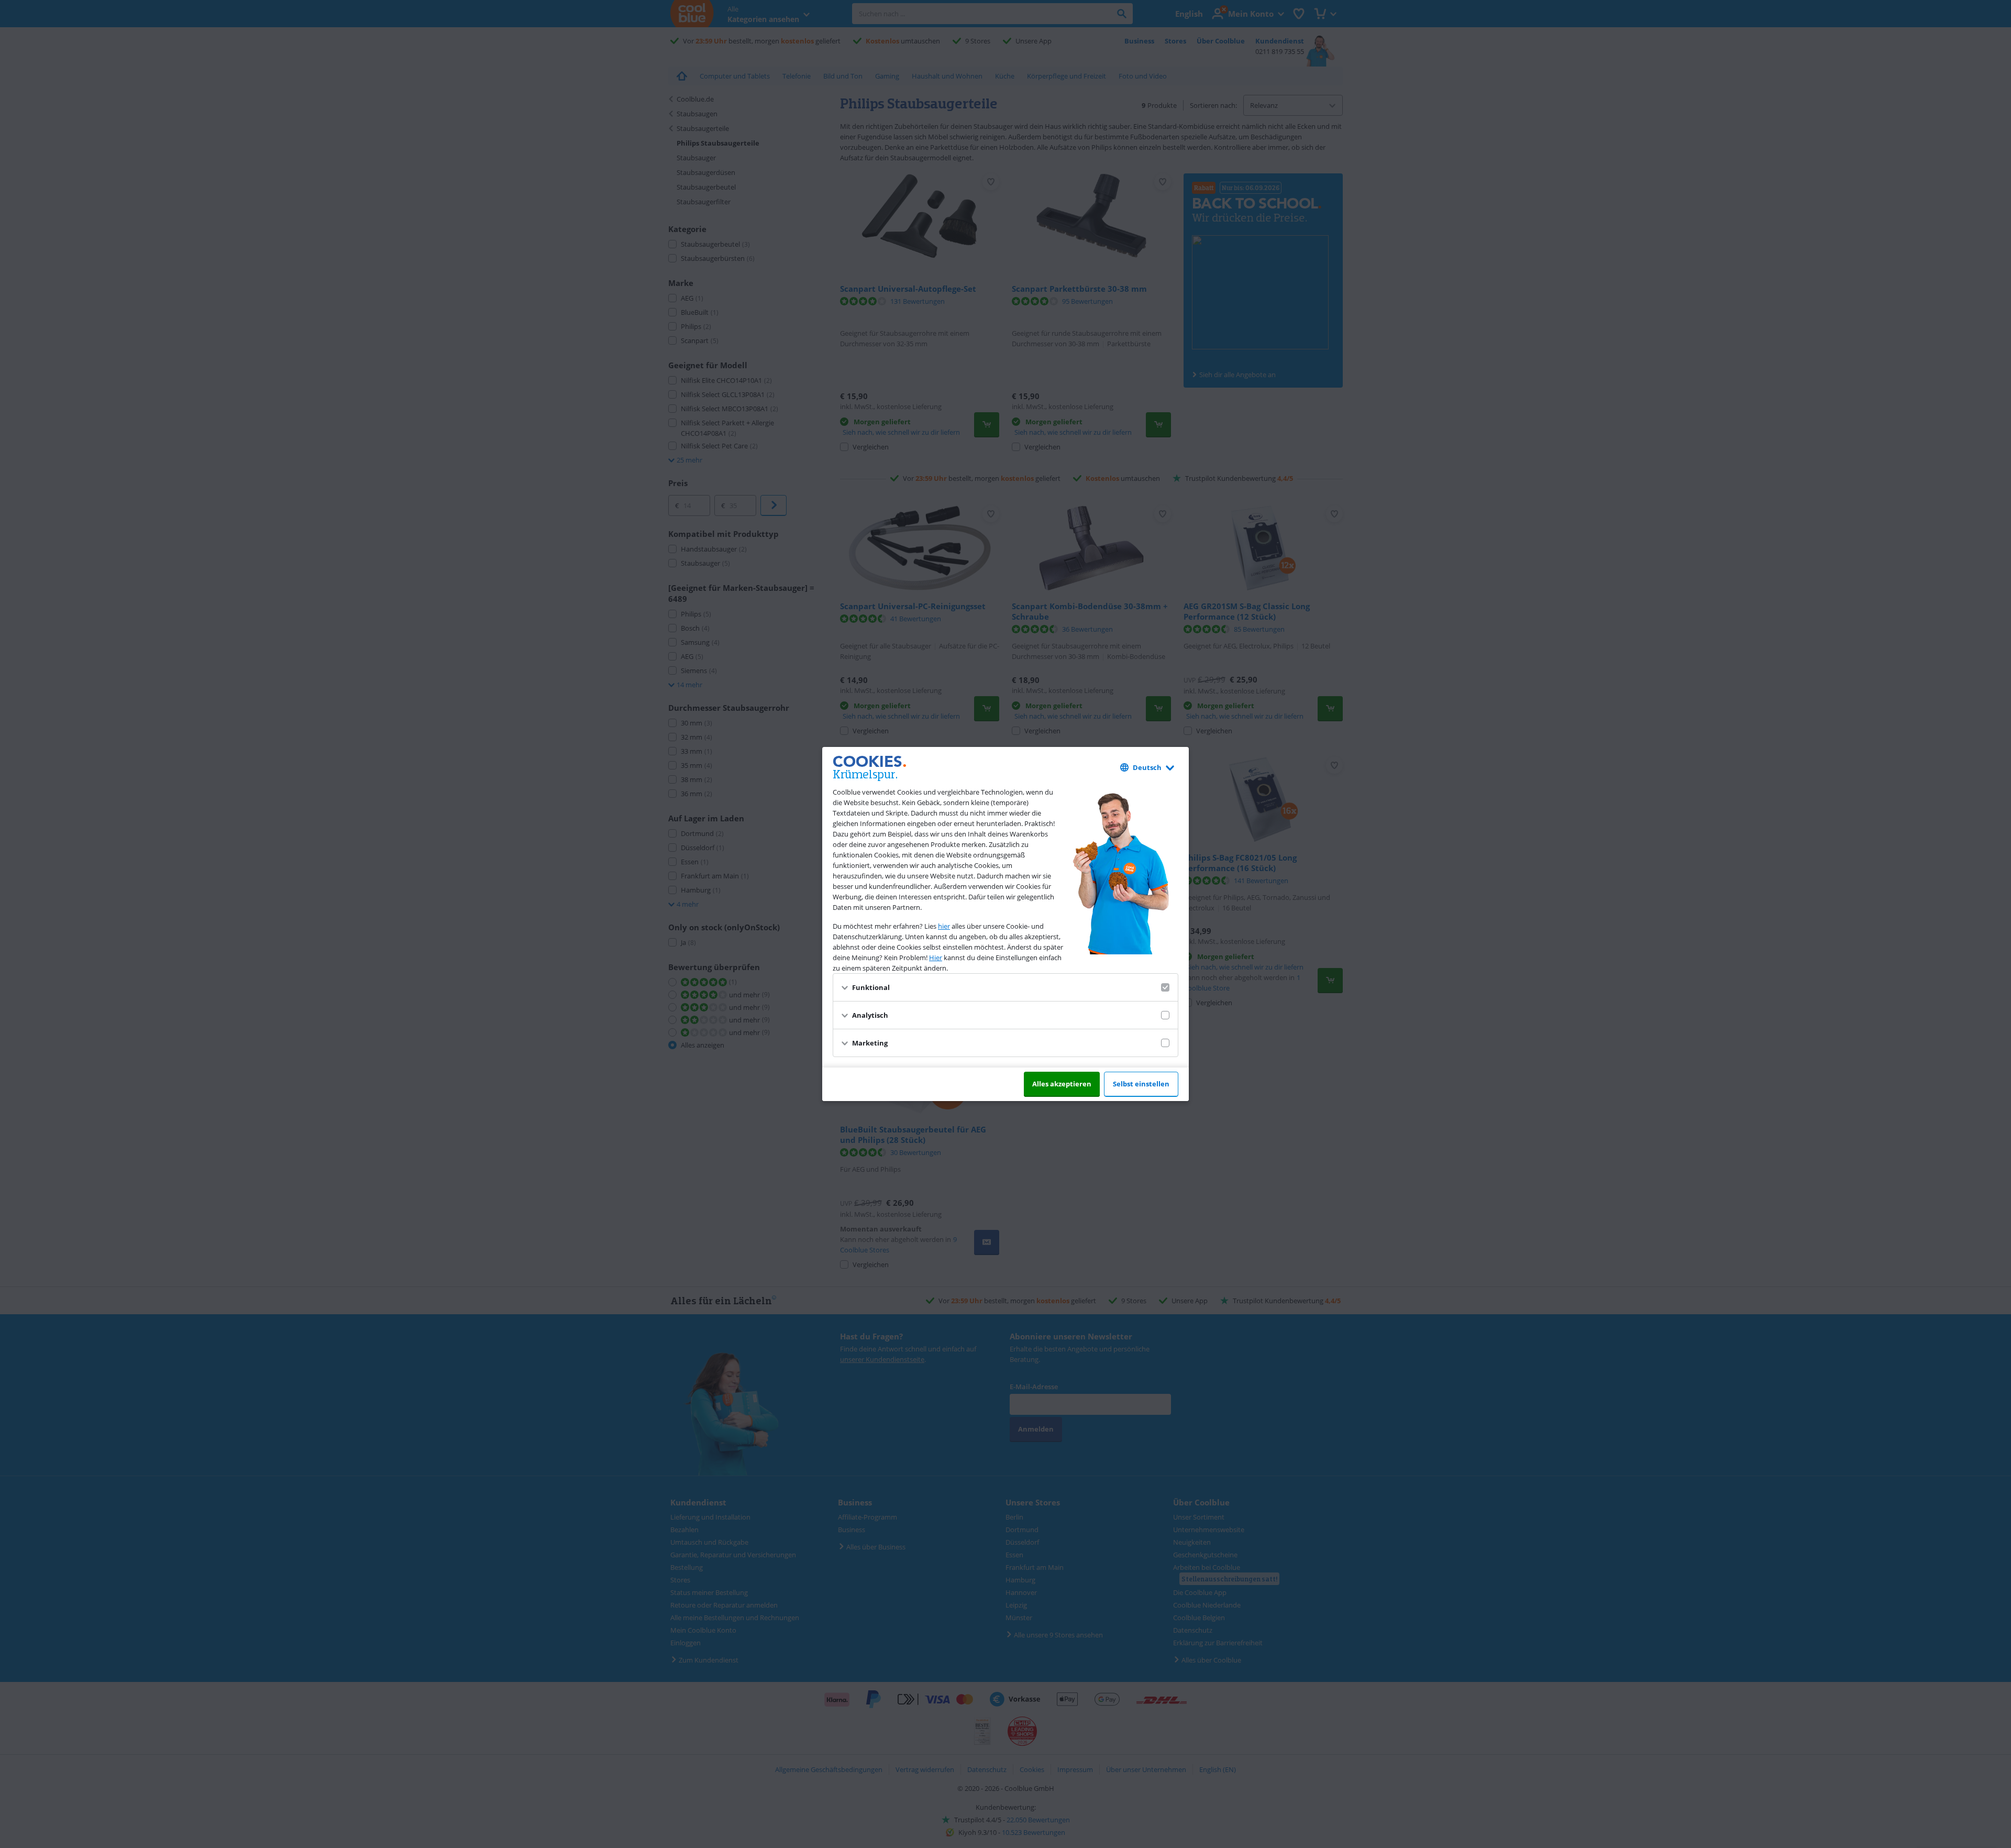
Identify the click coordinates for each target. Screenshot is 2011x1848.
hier (944, 926)
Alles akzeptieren (1062, 1084)
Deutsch (1147, 767)
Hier (936, 958)
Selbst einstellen (1141, 1084)
